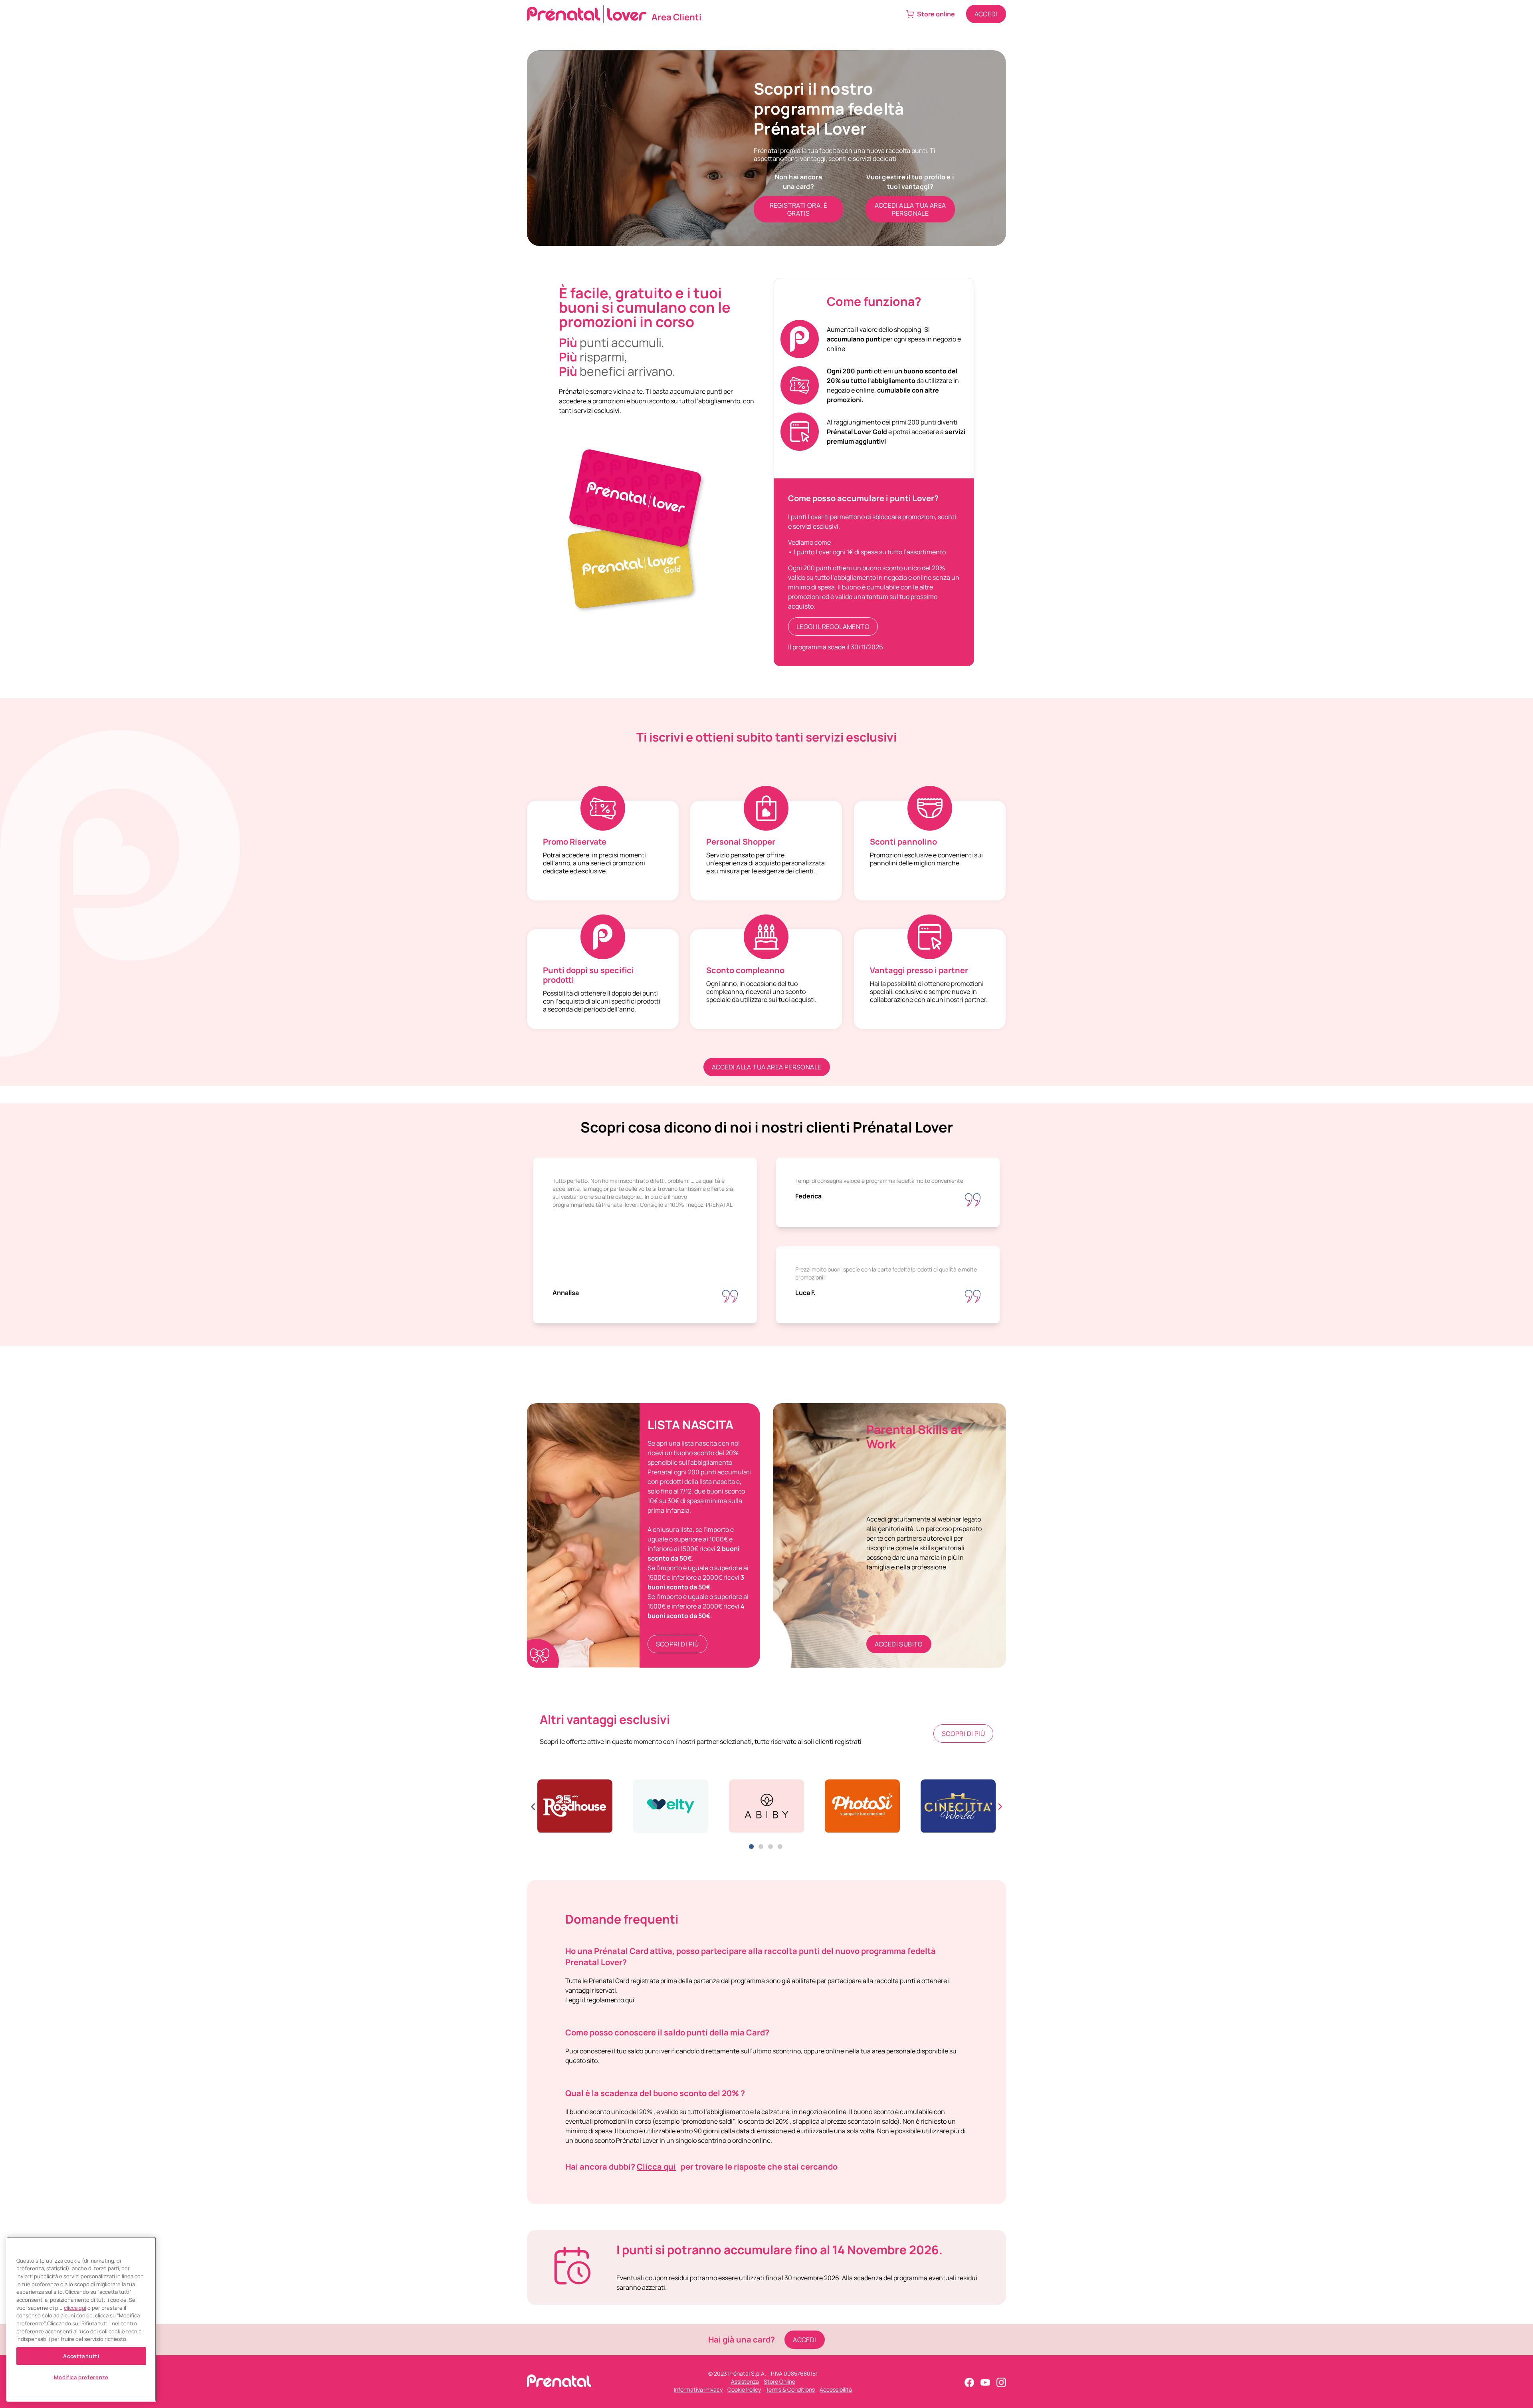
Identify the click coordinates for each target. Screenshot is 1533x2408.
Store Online (779, 2381)
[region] (81, 2320)
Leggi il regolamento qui (600, 2000)
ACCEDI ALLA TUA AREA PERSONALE (767, 1067)
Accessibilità (836, 2389)
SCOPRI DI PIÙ (677, 1644)
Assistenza (745, 2381)
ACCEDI (986, 14)
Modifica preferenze (81, 2377)
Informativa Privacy (698, 2389)
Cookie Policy (744, 2389)
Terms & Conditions (790, 2389)
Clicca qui (656, 2167)
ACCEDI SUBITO (899, 1644)
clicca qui (75, 2308)
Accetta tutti (81, 2356)
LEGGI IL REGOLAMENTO (833, 627)
